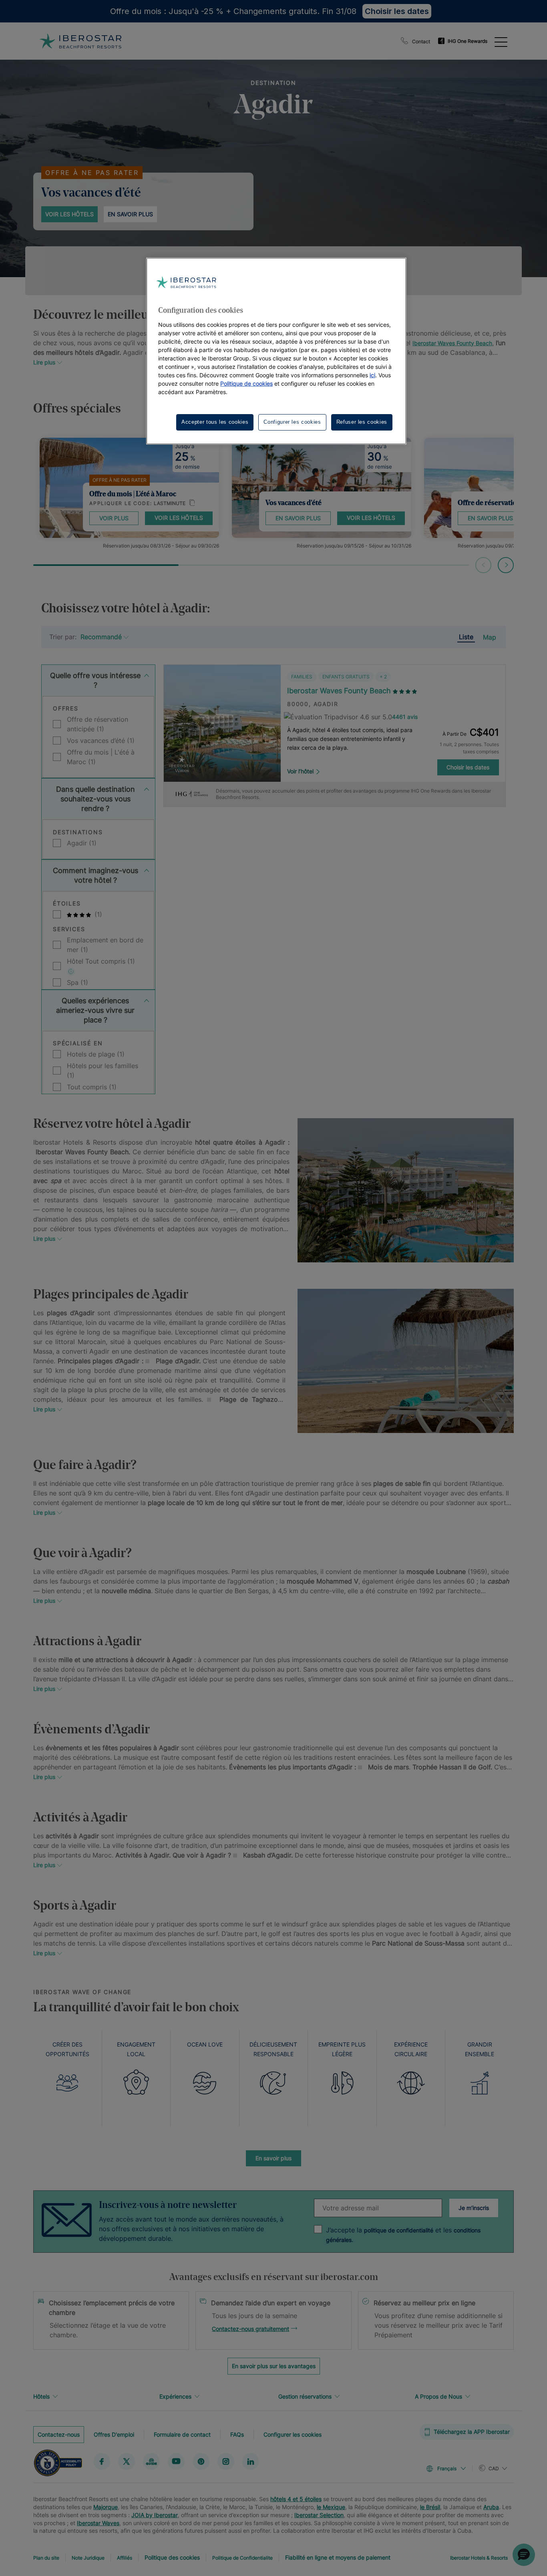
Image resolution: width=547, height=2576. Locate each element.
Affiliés (125, 2558)
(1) (97, 914)
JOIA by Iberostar (155, 2515)
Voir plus (114, 518)
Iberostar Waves (98, 2523)
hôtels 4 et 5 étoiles (296, 2499)
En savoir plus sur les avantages (274, 2366)
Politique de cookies (246, 383)
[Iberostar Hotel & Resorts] (80, 41)
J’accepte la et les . (403, 2235)
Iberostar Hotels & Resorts (479, 2558)
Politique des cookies (172, 2557)
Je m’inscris (474, 2208)
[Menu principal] (501, 41)
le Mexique (331, 2507)
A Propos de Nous (438, 2396)
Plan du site (46, 2558)
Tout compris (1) (92, 1087)
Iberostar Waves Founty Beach (452, 343)
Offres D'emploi (114, 2434)
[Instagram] (226, 2461)
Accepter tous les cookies (215, 422)
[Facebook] (102, 2461)
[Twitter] (127, 2461)
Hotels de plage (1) (96, 1054)
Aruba (491, 2507)
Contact (421, 41)
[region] (276, 351)
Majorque (106, 2507)
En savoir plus (130, 214)
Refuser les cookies (362, 422)
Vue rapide (222, 758)
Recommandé (101, 637)
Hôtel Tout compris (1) (101, 961)
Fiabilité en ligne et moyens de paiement (338, 2557)
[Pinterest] (201, 2461)
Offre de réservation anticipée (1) (98, 724)
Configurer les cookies (293, 2434)
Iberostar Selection (319, 2515)
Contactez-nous (59, 2434)
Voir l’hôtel (300, 771)
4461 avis (405, 717)
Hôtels (41, 2396)
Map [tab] (490, 637)
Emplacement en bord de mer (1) (105, 945)
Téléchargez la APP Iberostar (472, 2432)
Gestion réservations (305, 2396)
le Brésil (430, 2507)
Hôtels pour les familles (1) (103, 1071)
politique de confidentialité (399, 2230)
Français (447, 2468)
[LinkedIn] (251, 2461)
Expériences (175, 2396)
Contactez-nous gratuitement (250, 2329)
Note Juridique (88, 2558)
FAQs (237, 2434)
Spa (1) (77, 982)
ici (372, 375)
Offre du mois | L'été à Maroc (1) (101, 757)
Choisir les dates (468, 767)
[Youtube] (176, 2461)
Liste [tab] (466, 637)
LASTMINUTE (170, 503)
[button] (524, 2555)
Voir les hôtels (69, 214)
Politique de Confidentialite (242, 2558)
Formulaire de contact (182, 2434)
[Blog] (151, 2461)
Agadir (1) (82, 843)
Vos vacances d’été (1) (101, 741)
